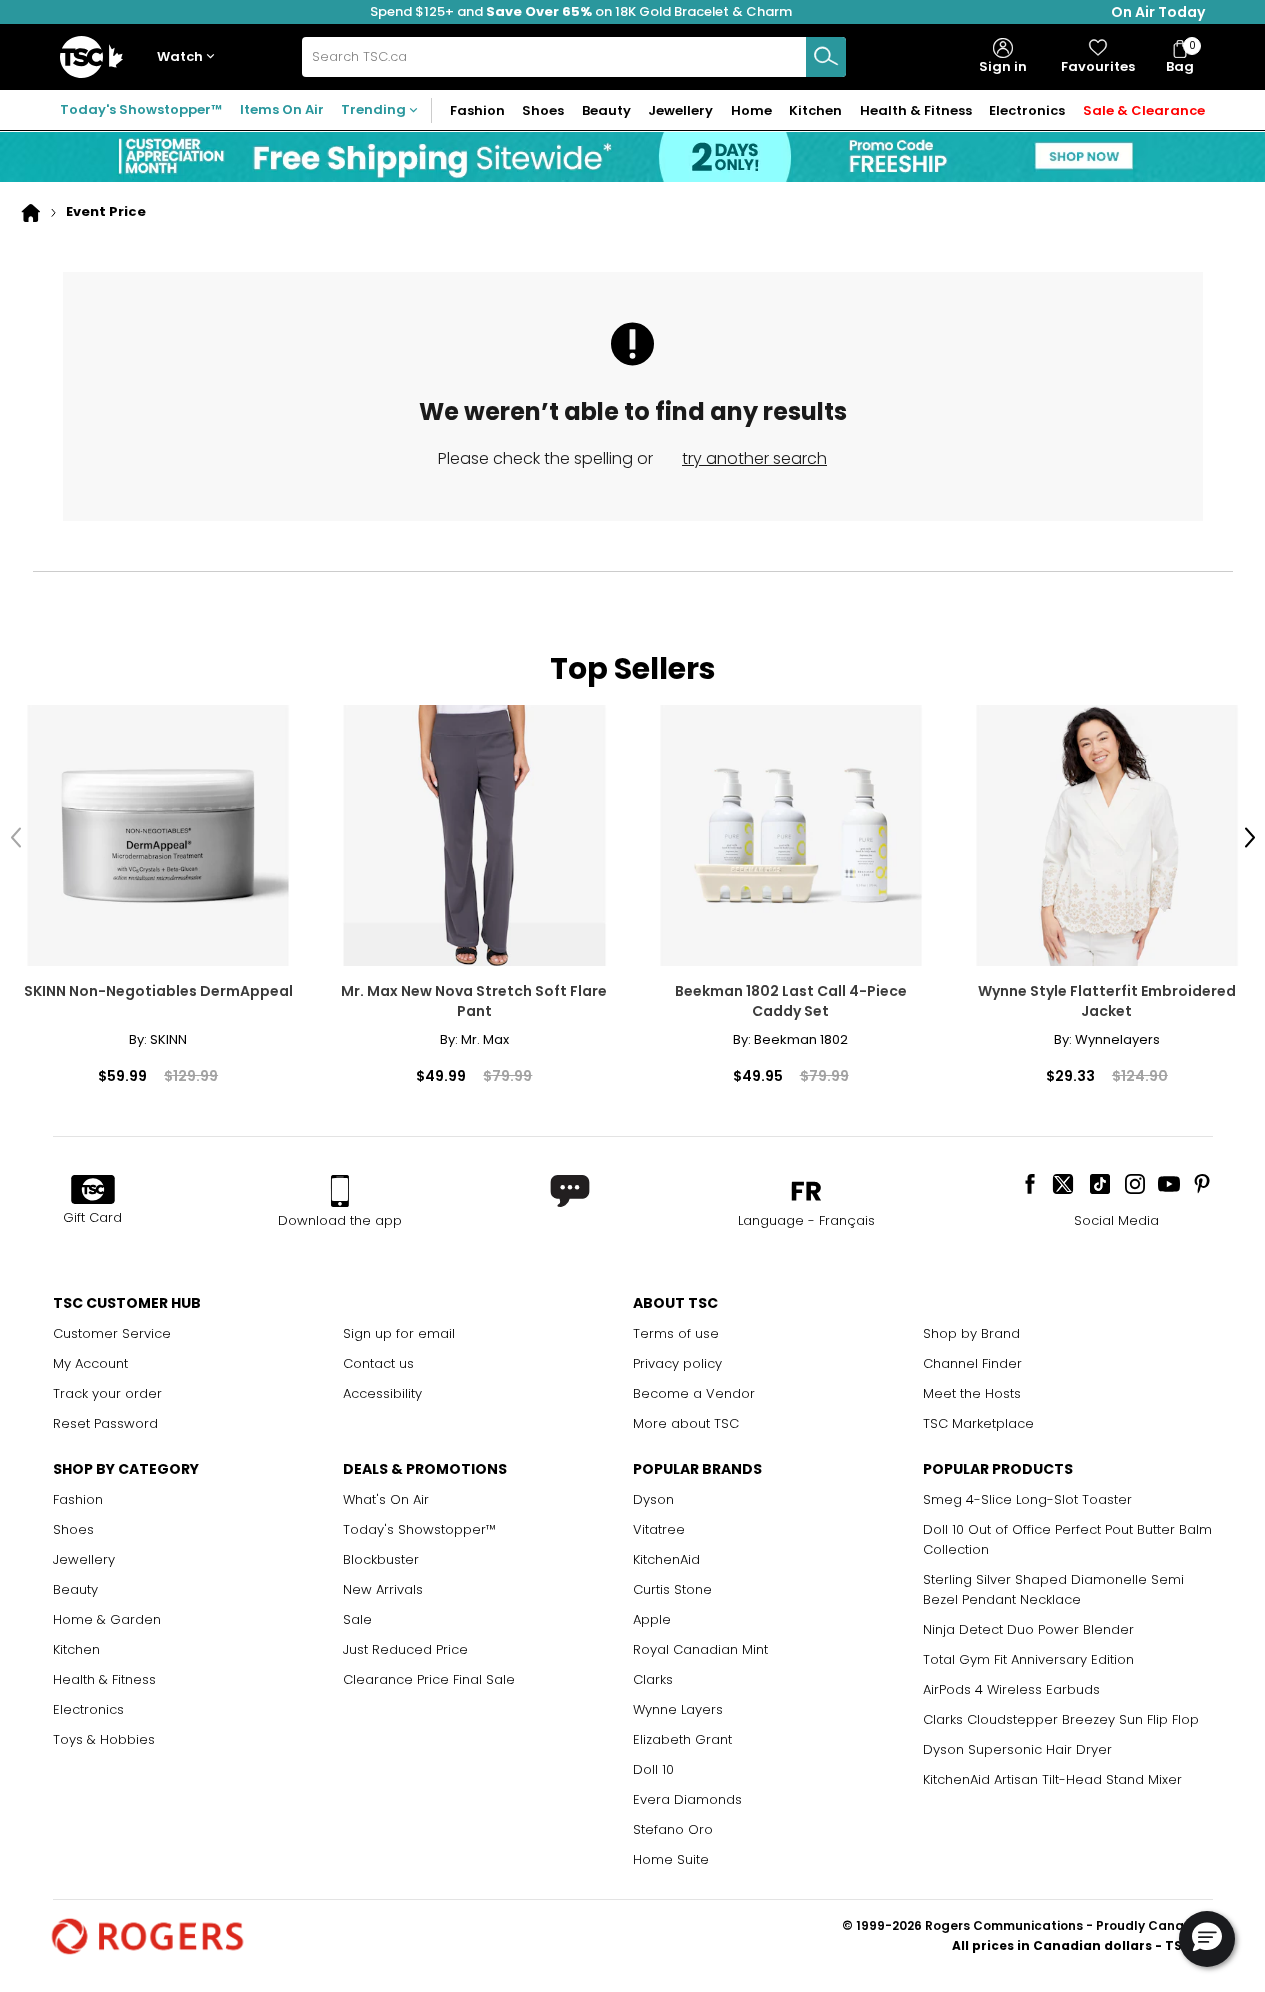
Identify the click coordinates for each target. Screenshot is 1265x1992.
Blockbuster (381, 1559)
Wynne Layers (678, 1709)
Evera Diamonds (687, 1799)
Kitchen (76, 1649)
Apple (652, 1619)
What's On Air (386, 1499)
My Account (90, 1363)
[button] (190, 57)
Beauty (75, 1589)
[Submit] (826, 57)
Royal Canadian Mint (700, 1649)
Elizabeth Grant (682, 1739)
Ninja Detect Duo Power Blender (1028, 1629)
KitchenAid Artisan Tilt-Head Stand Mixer (1052, 1779)
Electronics (88, 1709)
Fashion (78, 1499)
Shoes (73, 1529)
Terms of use (676, 1333)
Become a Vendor (694, 1393)
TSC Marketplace (978, 1423)
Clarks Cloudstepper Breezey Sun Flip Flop (1061, 1719)
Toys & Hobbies (104, 1739)
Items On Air (282, 109)
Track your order (107, 1393)
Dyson (653, 1499)
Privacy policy (677, 1363)
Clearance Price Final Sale (429, 1679)
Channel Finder (972, 1363)
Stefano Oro (673, 1829)
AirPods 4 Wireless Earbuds (1011, 1689)
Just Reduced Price (405, 1649)
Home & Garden (107, 1619)
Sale (357, 1619)
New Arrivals (383, 1589)
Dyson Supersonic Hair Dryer (1017, 1749)
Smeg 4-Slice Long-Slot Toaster (1027, 1499)
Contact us (378, 1363)
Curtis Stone (672, 1589)
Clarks (653, 1679)
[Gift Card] (93, 1191)
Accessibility (382, 1393)
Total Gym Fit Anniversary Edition (1028, 1659)
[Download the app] (340, 1191)
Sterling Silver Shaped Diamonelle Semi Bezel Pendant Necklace (1053, 1589)
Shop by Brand (971, 1333)
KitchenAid (666, 1559)
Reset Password (105, 1423)
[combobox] (574, 57)
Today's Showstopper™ (141, 109)
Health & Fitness (104, 1679)
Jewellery (84, 1559)
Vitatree (659, 1529)
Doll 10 (653, 1769)
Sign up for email (399, 1333)
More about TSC (686, 1423)
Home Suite (671, 1859)
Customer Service (112, 1333)
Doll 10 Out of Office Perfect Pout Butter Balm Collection (1067, 1539)
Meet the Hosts (972, 1393)
